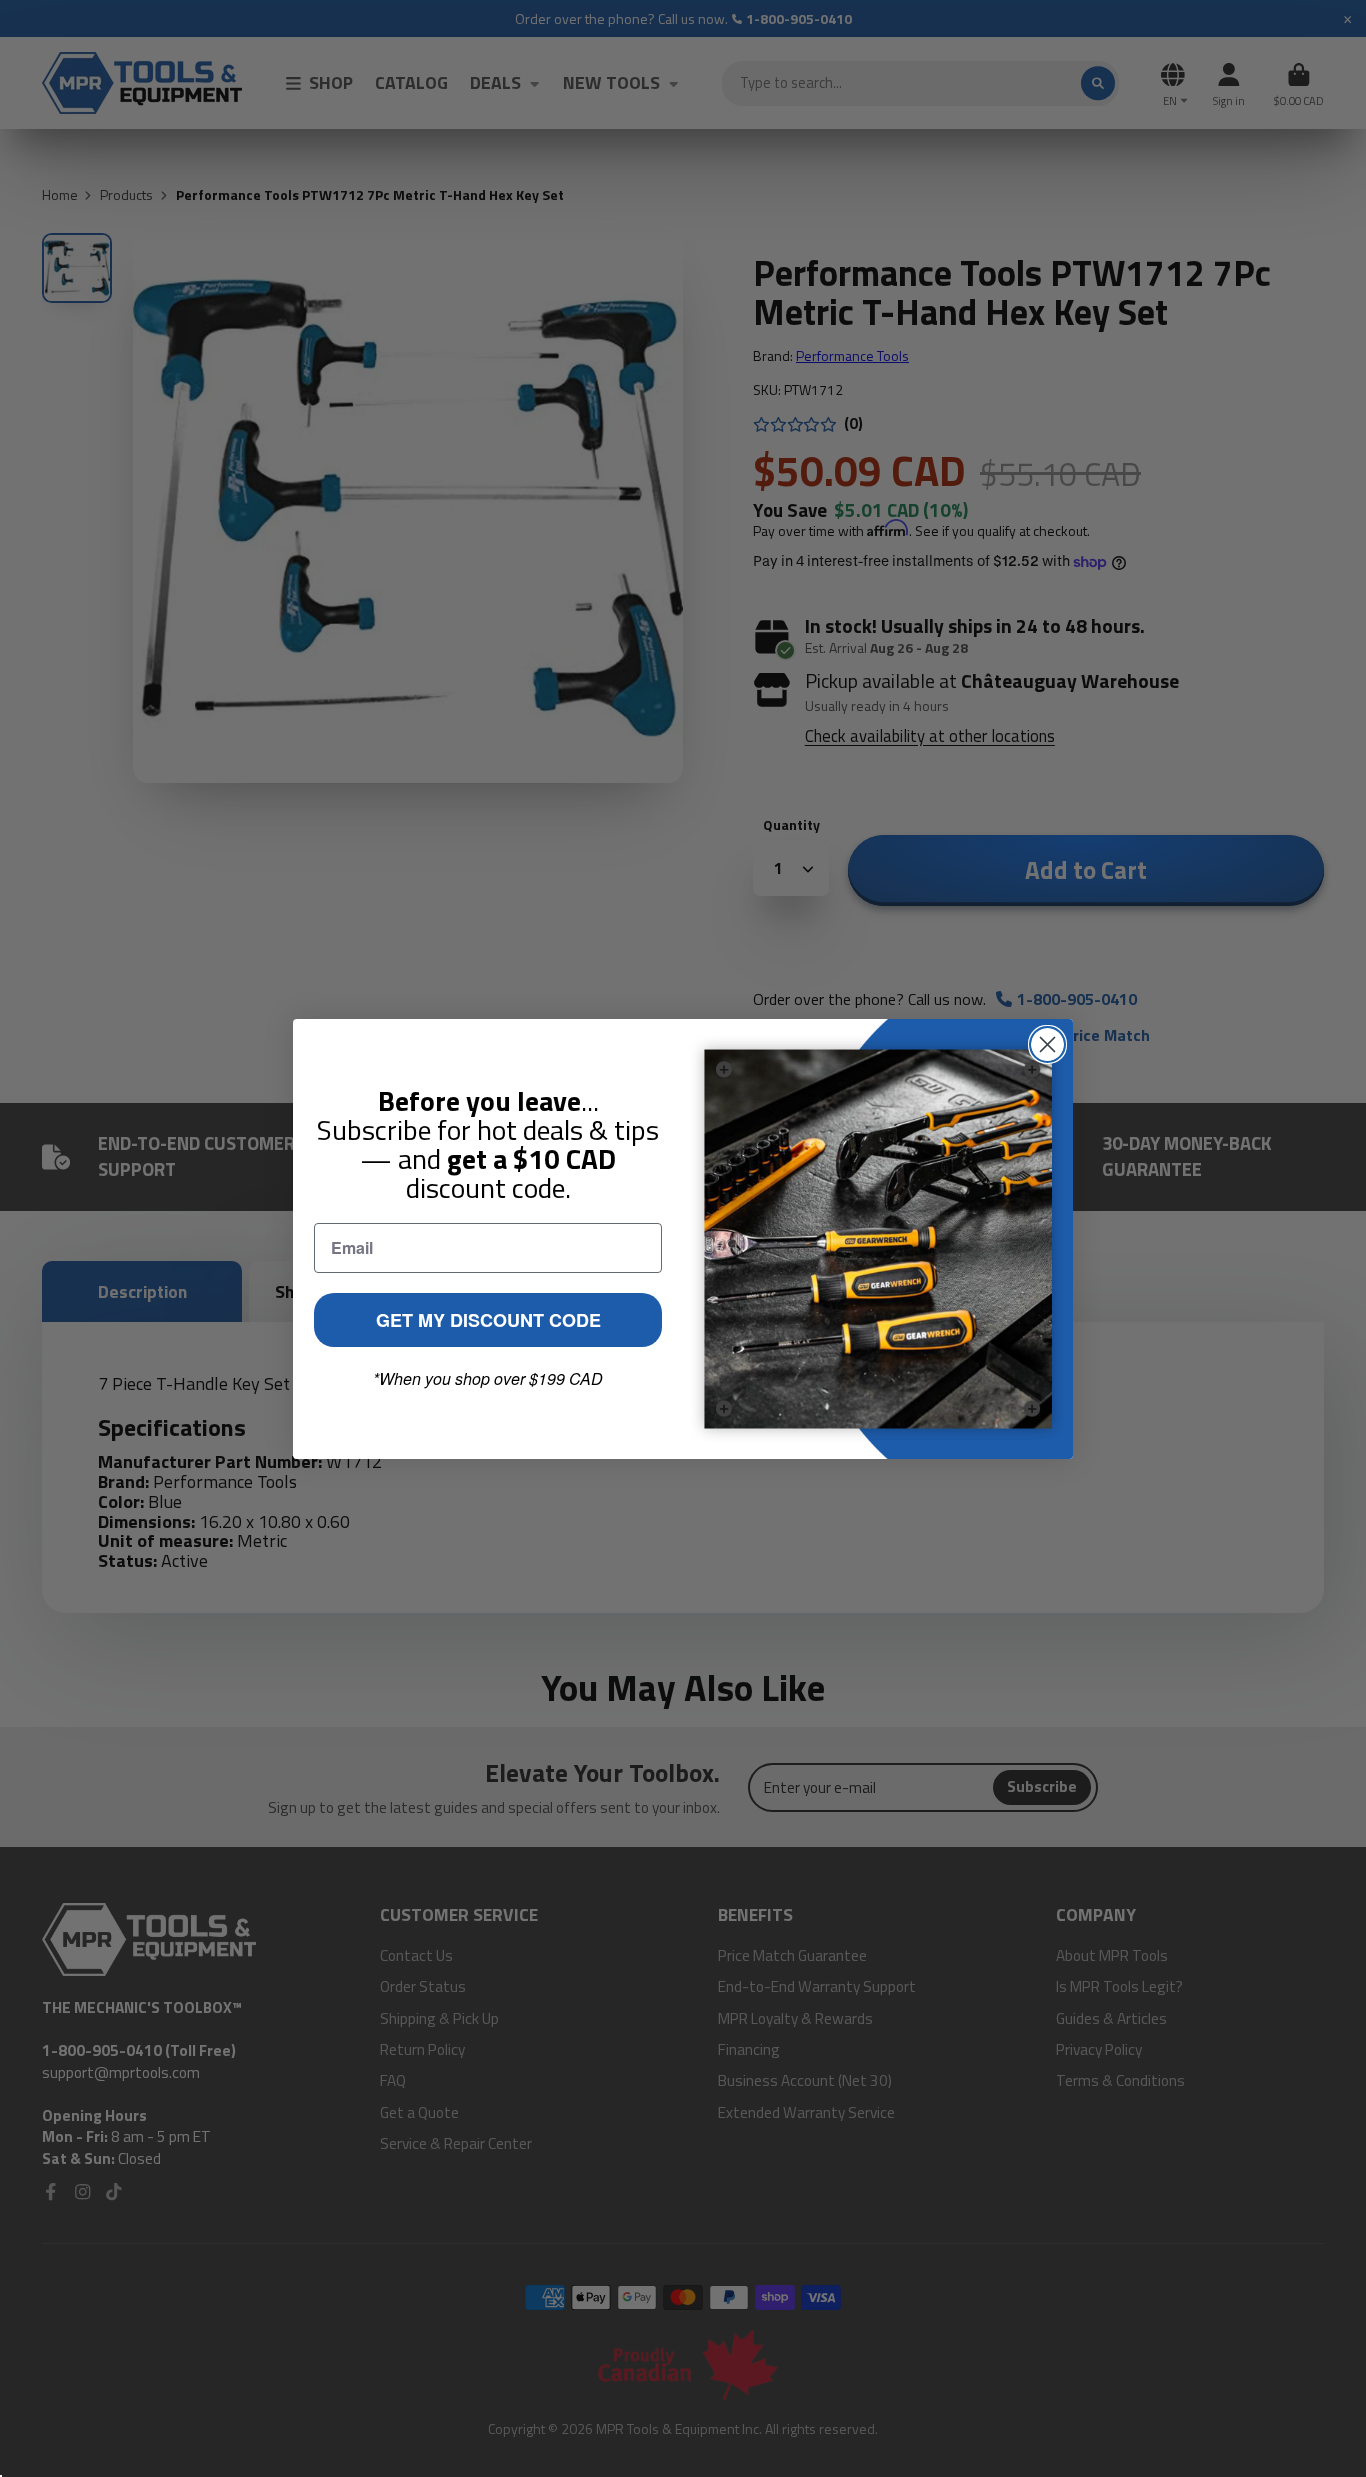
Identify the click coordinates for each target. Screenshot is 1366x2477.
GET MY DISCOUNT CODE (488, 1320)
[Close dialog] (1047, 1044)
